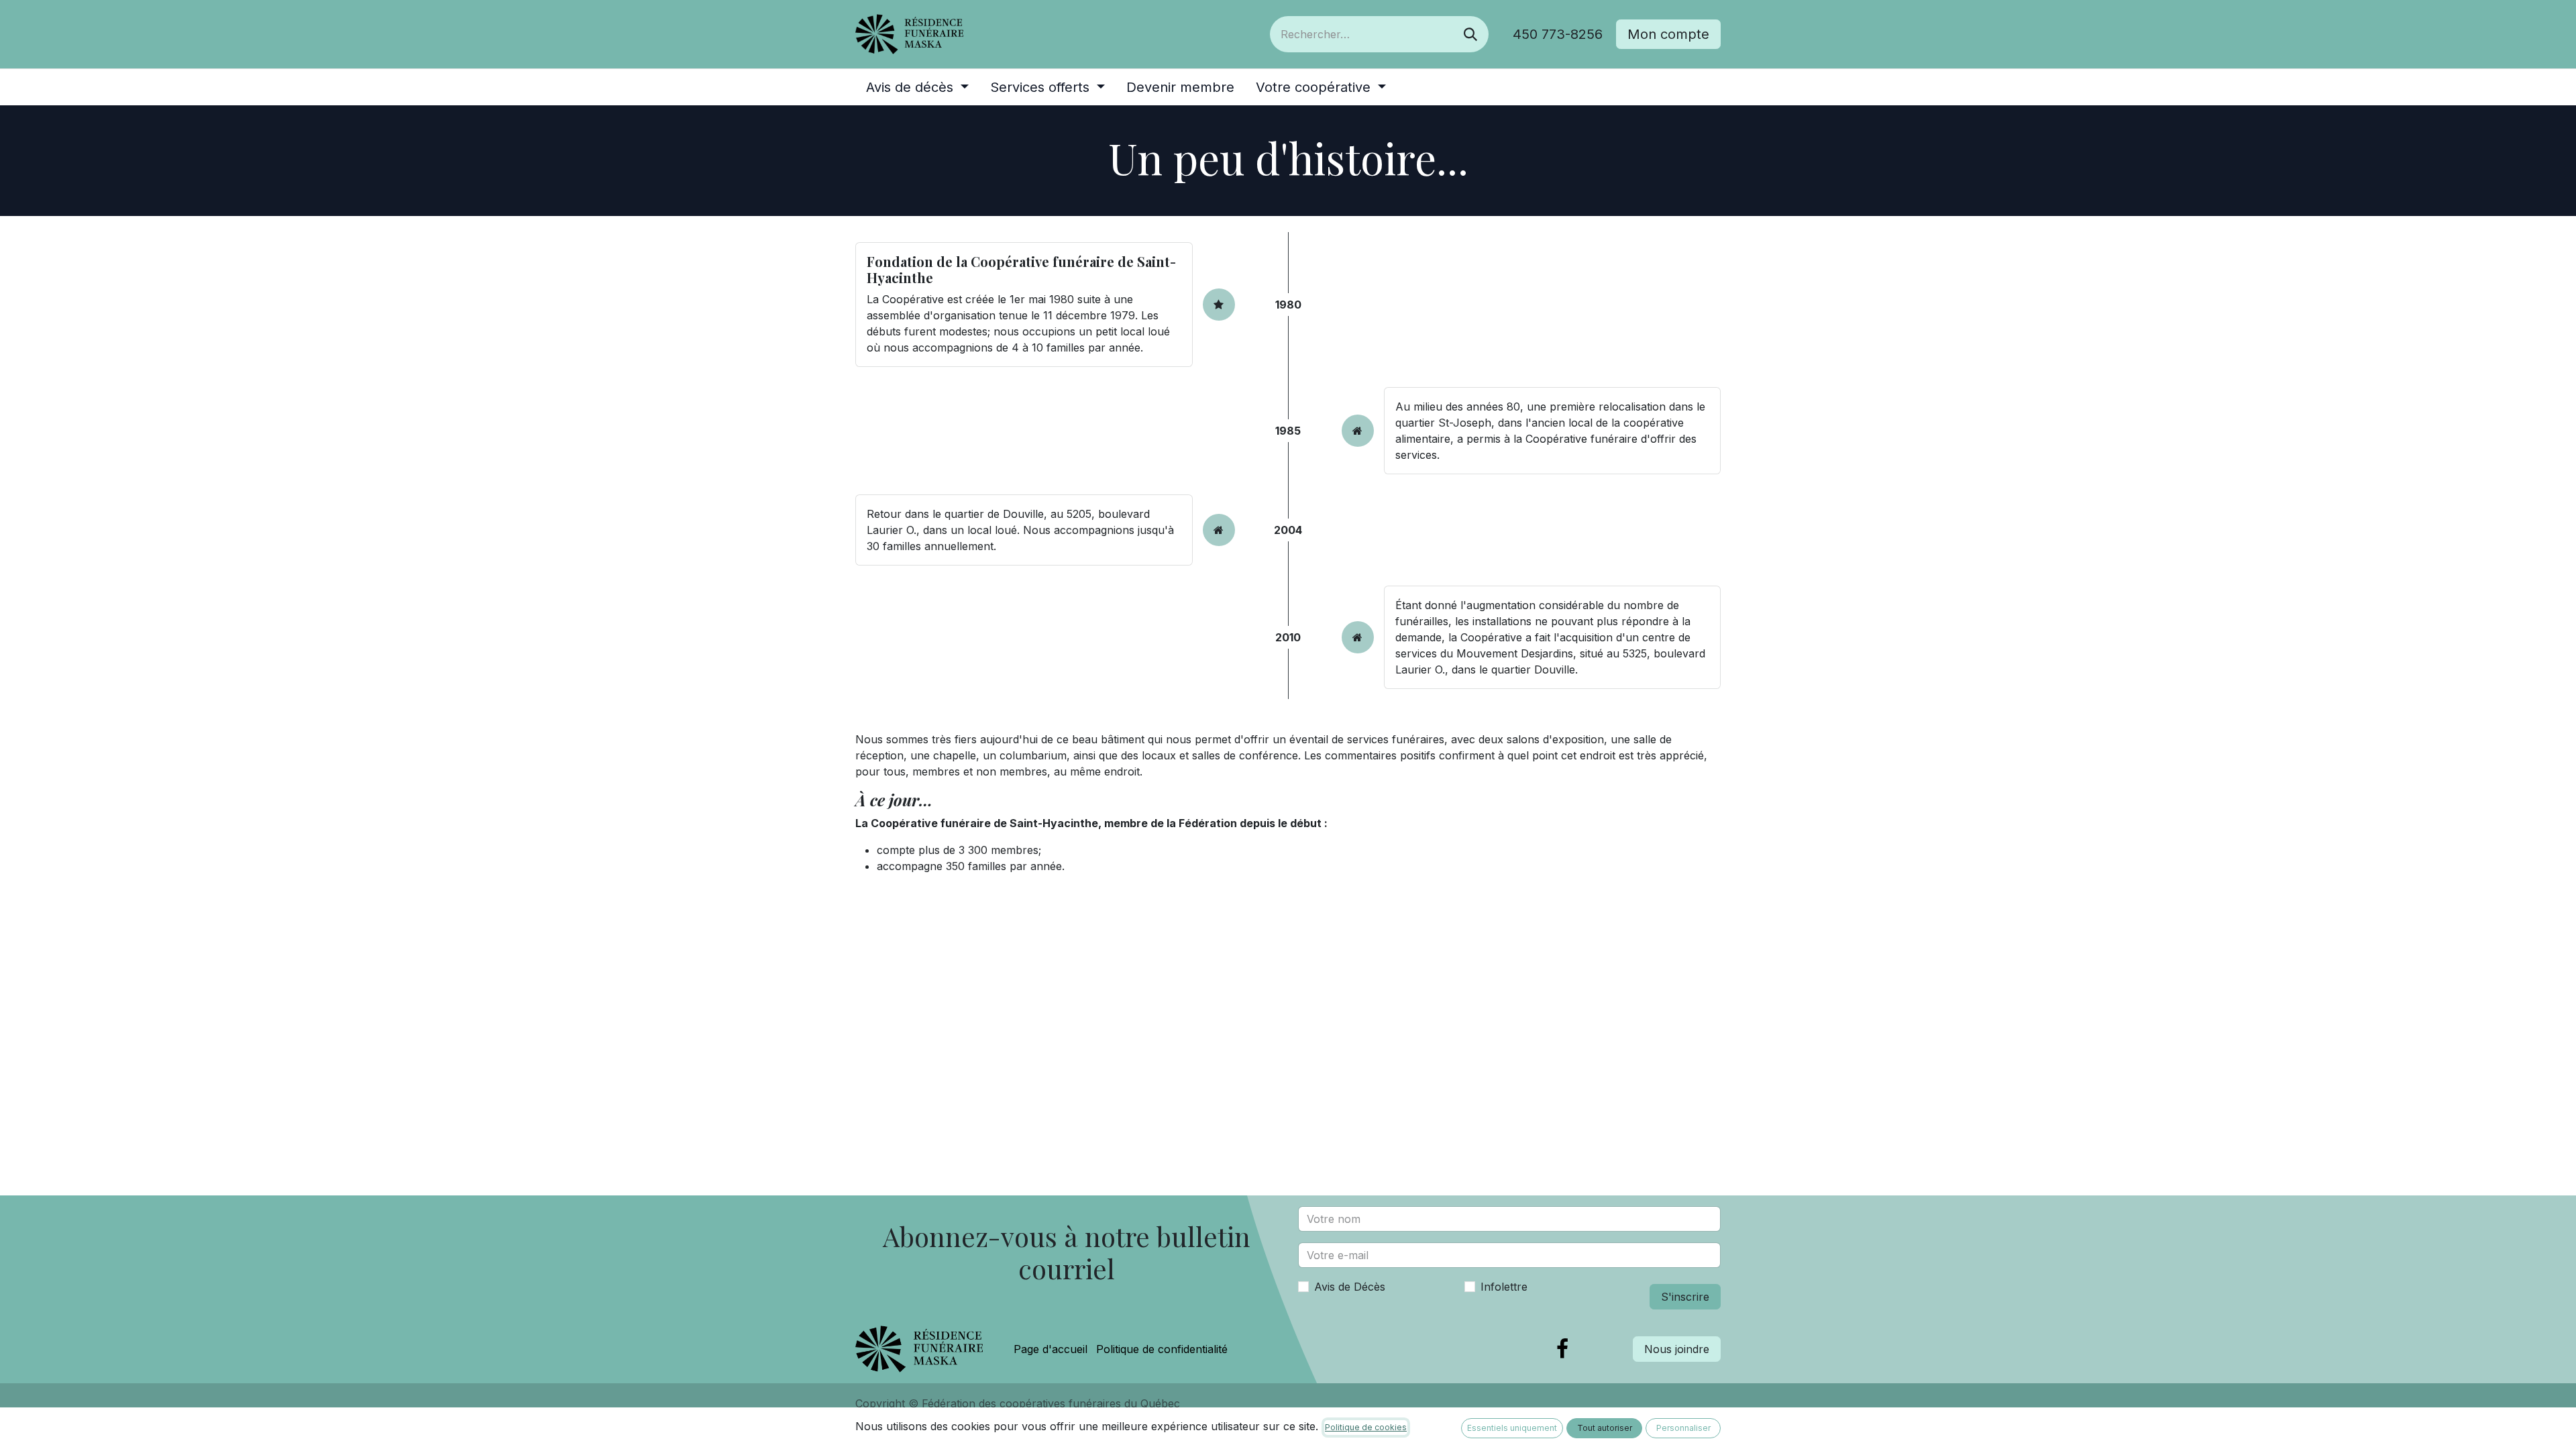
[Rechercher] (1470, 34)
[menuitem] (917, 87)
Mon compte (1668, 34)
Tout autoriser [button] (1605, 1428)
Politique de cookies (1366, 1427)
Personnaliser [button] (1683, 1428)
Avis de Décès (1350, 1287)
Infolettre (1504, 1287)
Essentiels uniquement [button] (1512, 1428)
